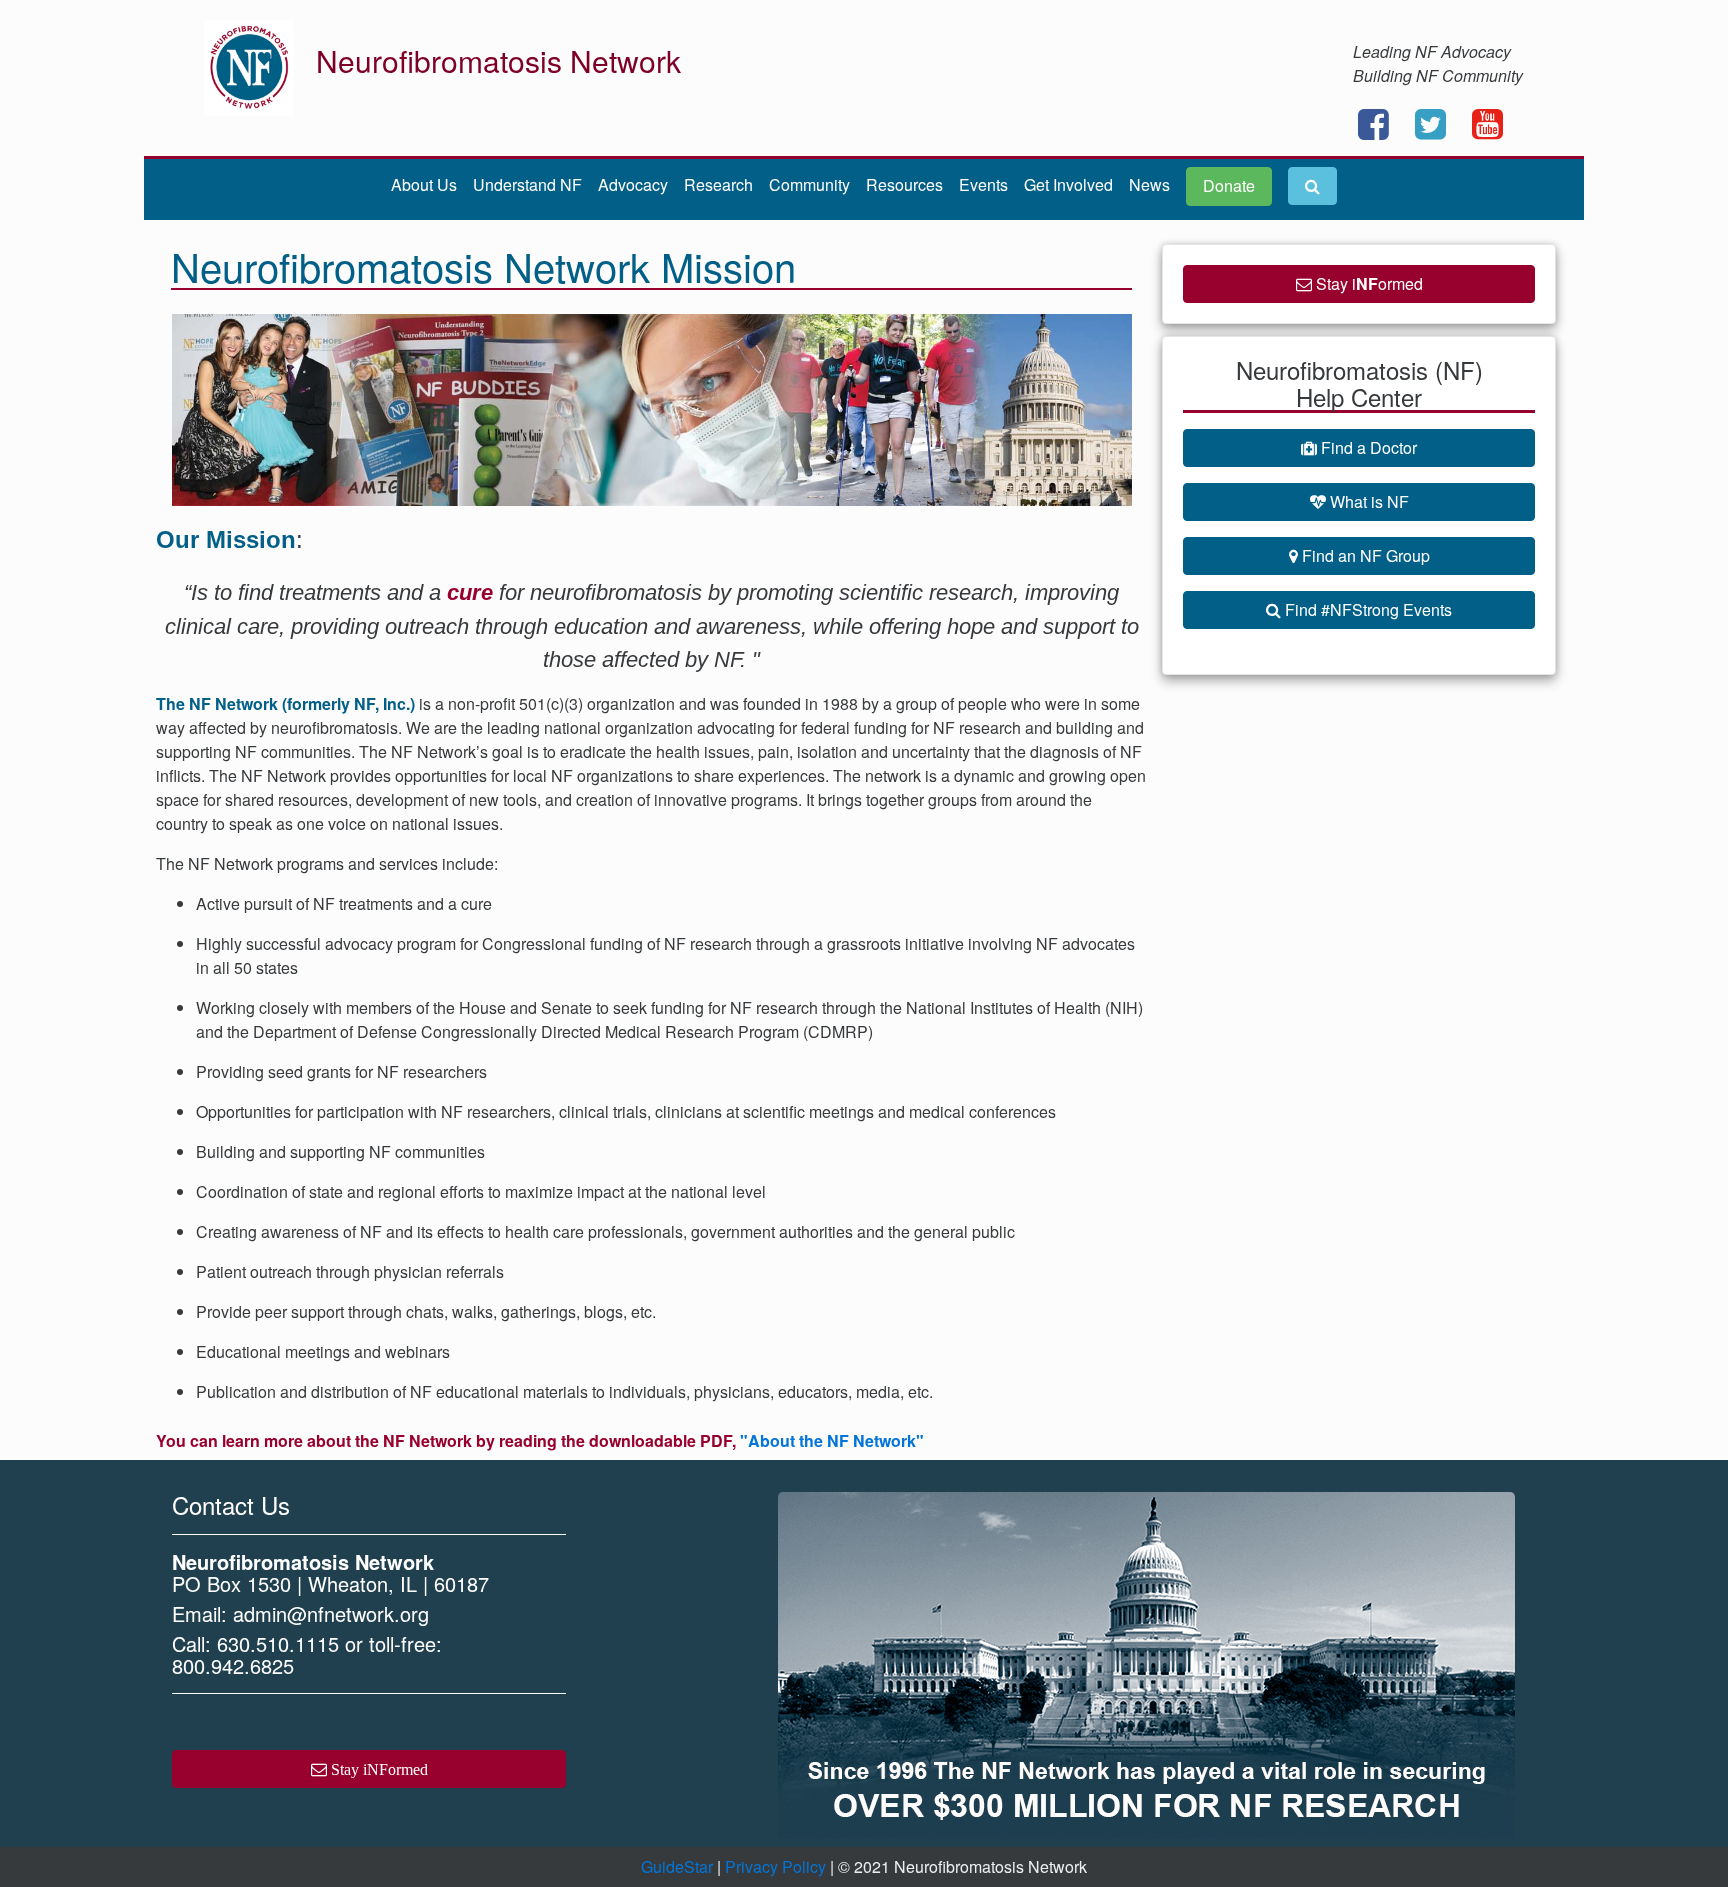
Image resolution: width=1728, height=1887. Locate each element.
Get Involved (1068, 184)
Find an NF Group (1364, 555)
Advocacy (633, 184)
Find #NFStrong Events (1366, 609)
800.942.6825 (233, 1665)
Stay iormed (1367, 283)
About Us (424, 184)
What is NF (1367, 501)
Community (809, 184)
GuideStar (677, 1866)
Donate (1229, 185)
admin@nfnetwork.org (331, 1613)
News (1149, 184)
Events (983, 184)
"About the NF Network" (830, 1440)
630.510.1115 (278, 1643)
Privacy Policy (775, 1866)
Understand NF (527, 184)
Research (718, 184)
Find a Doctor (1367, 447)
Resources (904, 184)
